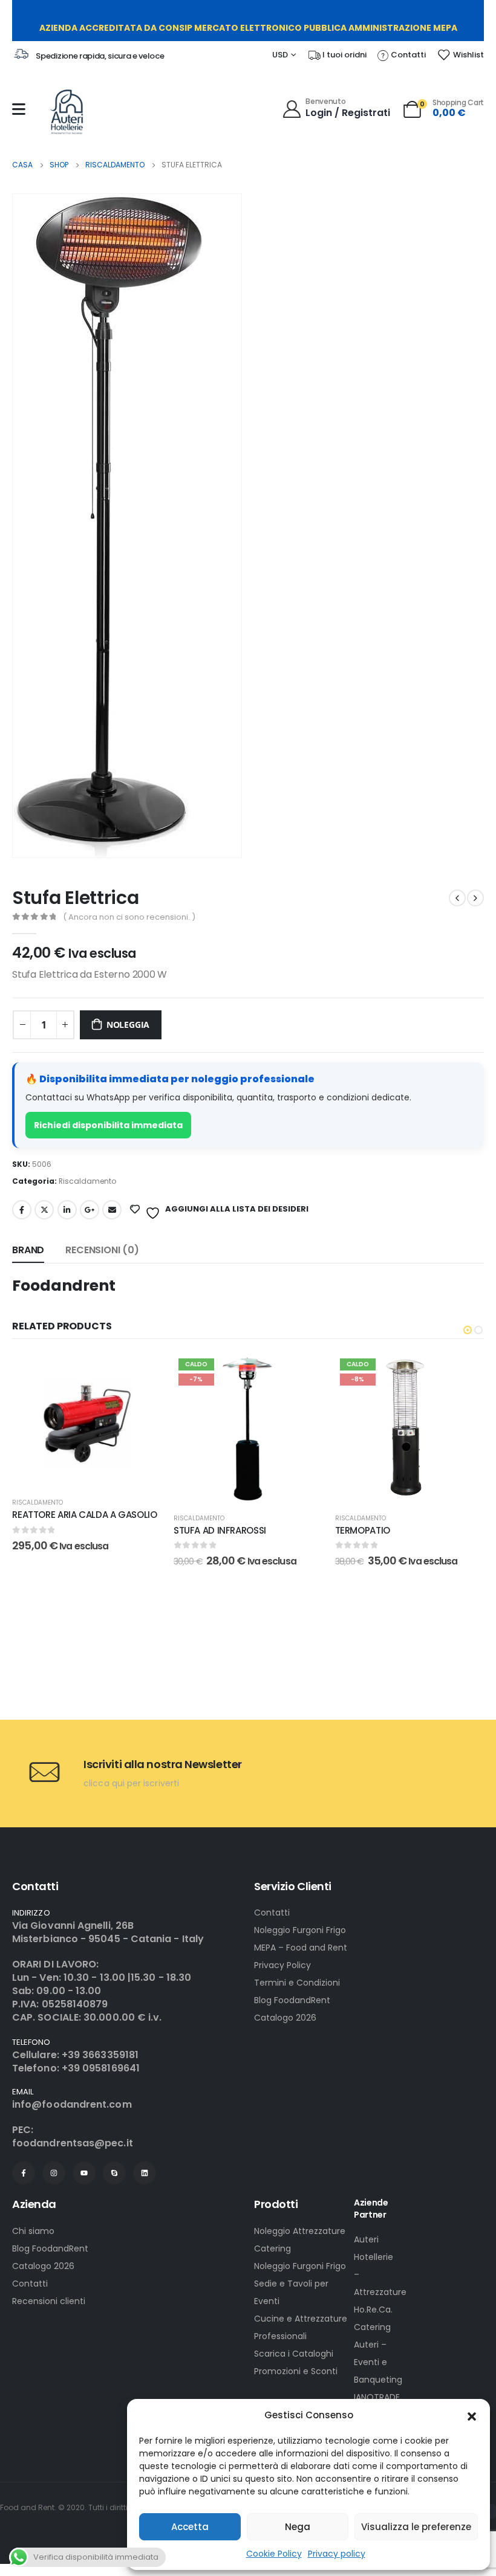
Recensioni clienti (49, 2301)
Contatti (272, 1913)
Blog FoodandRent (292, 2000)
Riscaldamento (87, 1181)
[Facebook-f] (24, 2173)
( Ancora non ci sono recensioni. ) (129, 917)
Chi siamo (33, 2231)
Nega (298, 2527)
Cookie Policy (274, 2554)
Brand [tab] (28, 1250)
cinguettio (44, 1210)
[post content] (87, 1420)
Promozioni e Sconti (296, 2371)
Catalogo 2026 (285, 2018)
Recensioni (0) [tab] (102, 1250)
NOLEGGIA (128, 1025)
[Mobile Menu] (19, 109)
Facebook (22, 1210)
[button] (472, 2415)
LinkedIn (67, 1210)
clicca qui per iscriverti (131, 1783)
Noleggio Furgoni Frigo (300, 1930)
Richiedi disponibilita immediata (108, 1125)
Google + (90, 1210)
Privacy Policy (282, 1965)
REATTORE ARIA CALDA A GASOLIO (84, 1515)
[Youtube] (84, 2173)
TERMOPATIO (363, 1530)
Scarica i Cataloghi (294, 2354)
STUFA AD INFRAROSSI (220, 1530)
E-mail (112, 1210)
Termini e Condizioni (297, 1983)
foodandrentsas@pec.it (73, 2143)
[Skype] (114, 2173)
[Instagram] (54, 2173)
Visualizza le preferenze (416, 2527)
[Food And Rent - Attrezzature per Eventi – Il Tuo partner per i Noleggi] (67, 112)
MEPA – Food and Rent (301, 1948)
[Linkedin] (145, 2173)
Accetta (190, 2527)
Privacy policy (337, 2554)
